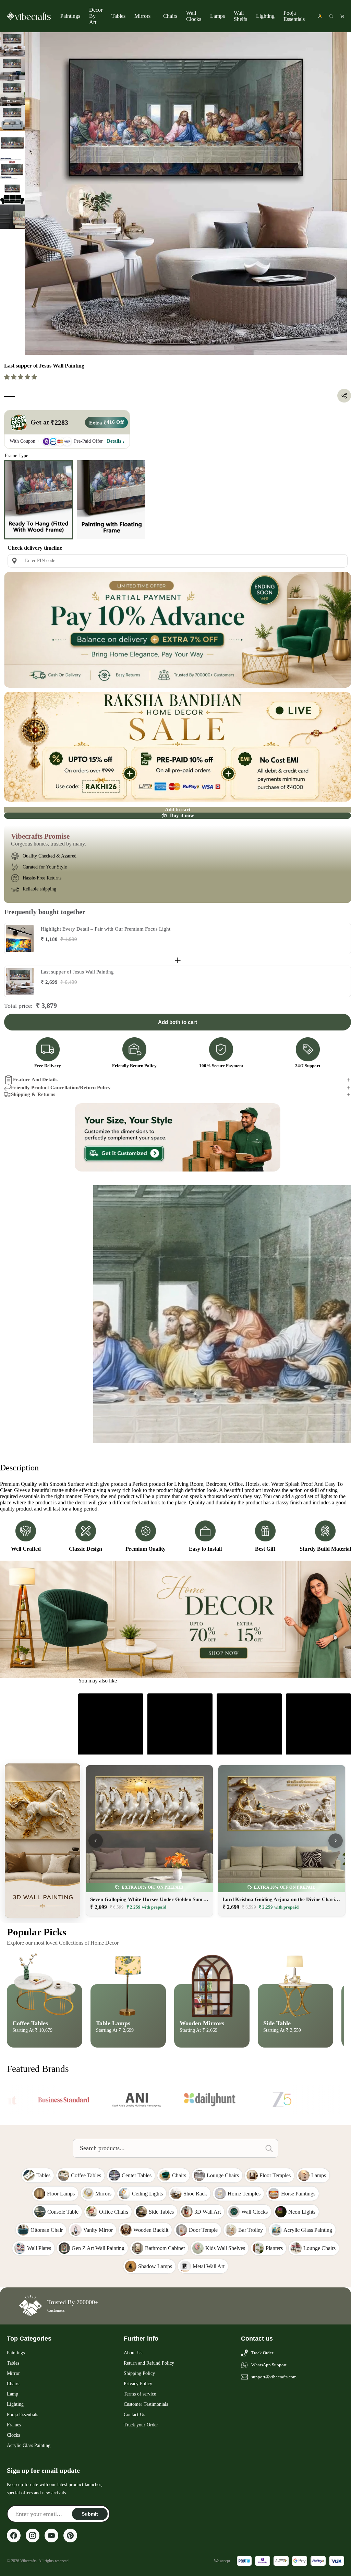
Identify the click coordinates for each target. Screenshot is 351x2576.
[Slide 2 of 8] (12, 69)
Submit (90, 2565)
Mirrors (142, 16)
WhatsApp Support (269, 2416)
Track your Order (141, 2476)
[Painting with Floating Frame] (111, 500)
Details (114, 441)
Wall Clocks (194, 16)
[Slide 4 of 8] (12, 118)
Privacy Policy (138, 2434)
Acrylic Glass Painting (29, 2496)
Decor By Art (96, 16)
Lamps (217, 16)
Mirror (13, 2424)
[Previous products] (96, 1891)
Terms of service (140, 2445)
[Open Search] (331, 16)
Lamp (13, 2445)
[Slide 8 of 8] (12, 217)
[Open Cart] (342, 16)
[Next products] (336, 1891)
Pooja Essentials (294, 16)
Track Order (262, 2404)
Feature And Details (35, 1080)
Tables (118, 16)
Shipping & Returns (33, 1094)
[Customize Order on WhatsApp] (178, 1138)
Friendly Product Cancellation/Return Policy (61, 1087)
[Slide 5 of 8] (12, 143)
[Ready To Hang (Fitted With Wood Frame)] (38, 500)
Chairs (170, 16)
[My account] (320, 16)
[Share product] (344, 396)
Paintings (70, 16)
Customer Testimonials (146, 2455)
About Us (133, 2404)
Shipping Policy (139, 2424)
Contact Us (134, 2465)
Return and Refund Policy (149, 2414)
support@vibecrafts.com (274, 2428)
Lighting (265, 16)
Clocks (13, 2486)
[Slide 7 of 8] (12, 192)
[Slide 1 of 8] (12, 45)
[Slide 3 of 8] (12, 94)
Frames (14, 2476)
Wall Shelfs (240, 16)
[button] (21, 377)
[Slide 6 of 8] (12, 167)
